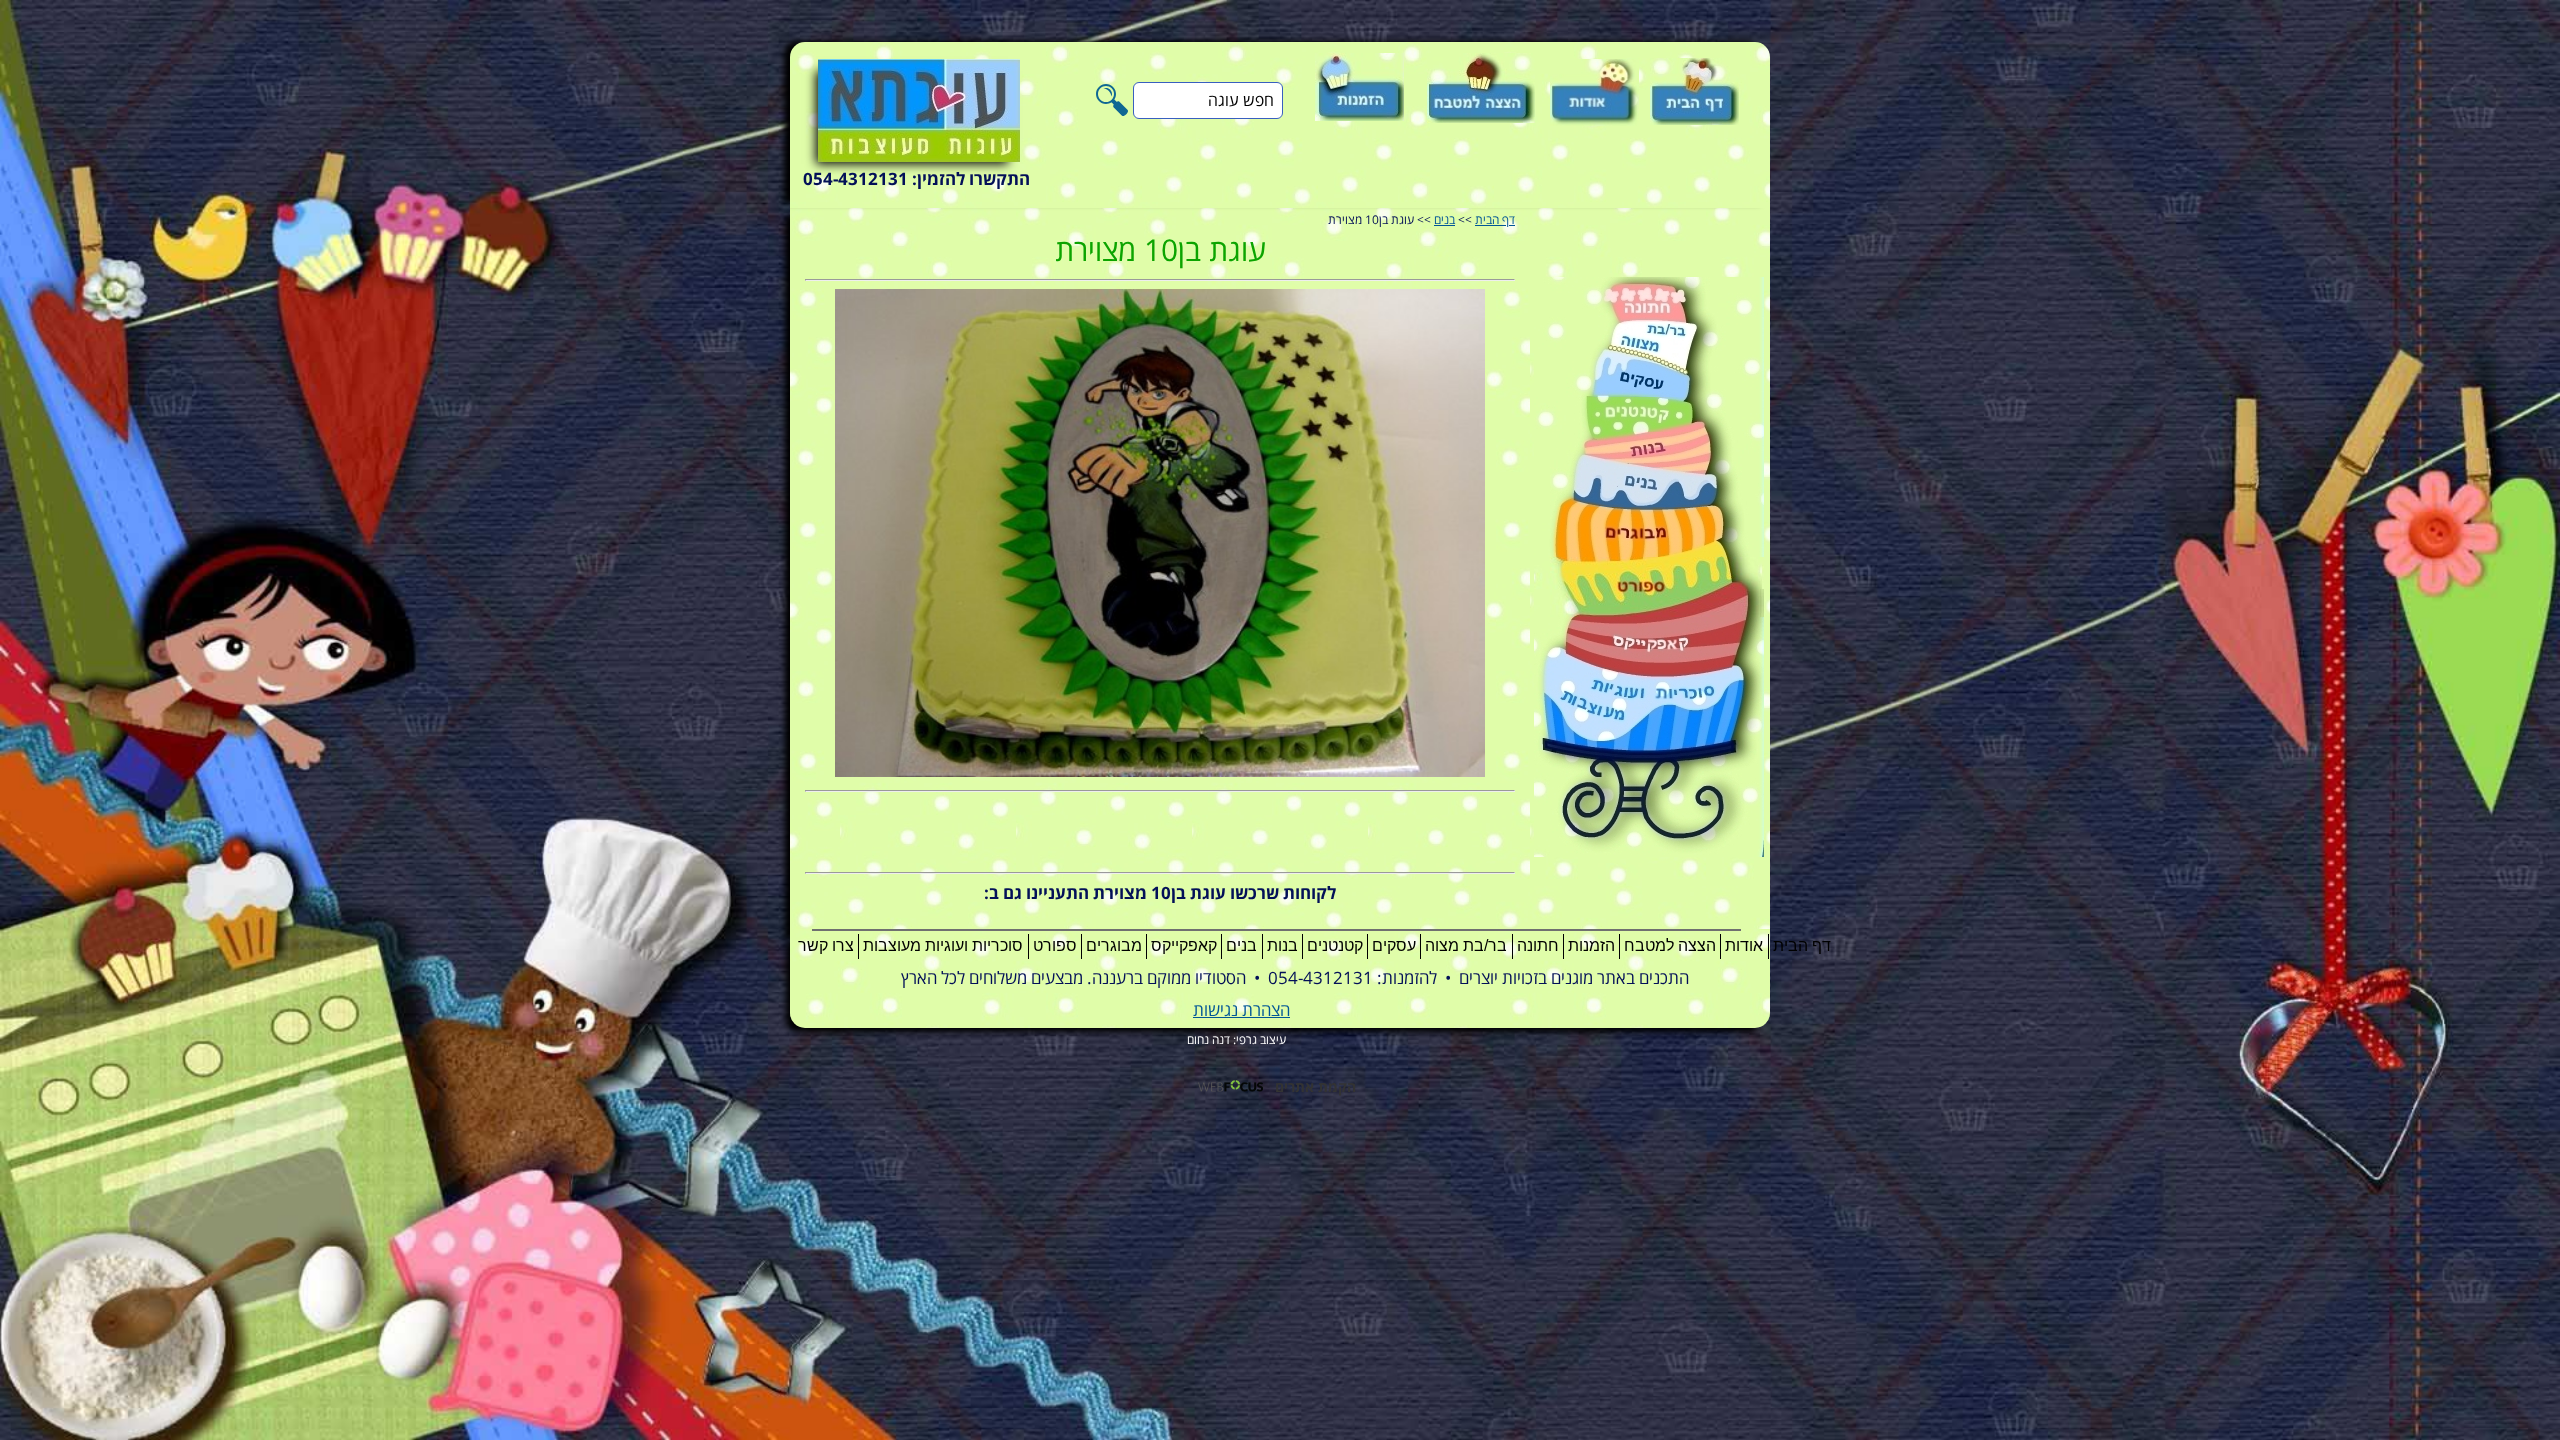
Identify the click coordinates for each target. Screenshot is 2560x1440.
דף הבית (1495, 220)
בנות (1282, 945)
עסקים (1394, 945)
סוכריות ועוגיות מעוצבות (943, 945)
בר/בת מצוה (1466, 945)
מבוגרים (1114, 945)
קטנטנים (1335, 945)
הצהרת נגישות (1241, 1010)
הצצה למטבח (1670, 945)
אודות (1744, 945)
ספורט (1055, 945)
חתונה (1538, 945)
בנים (1444, 220)
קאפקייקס (1184, 945)
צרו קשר (826, 945)
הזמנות (1591, 945)
